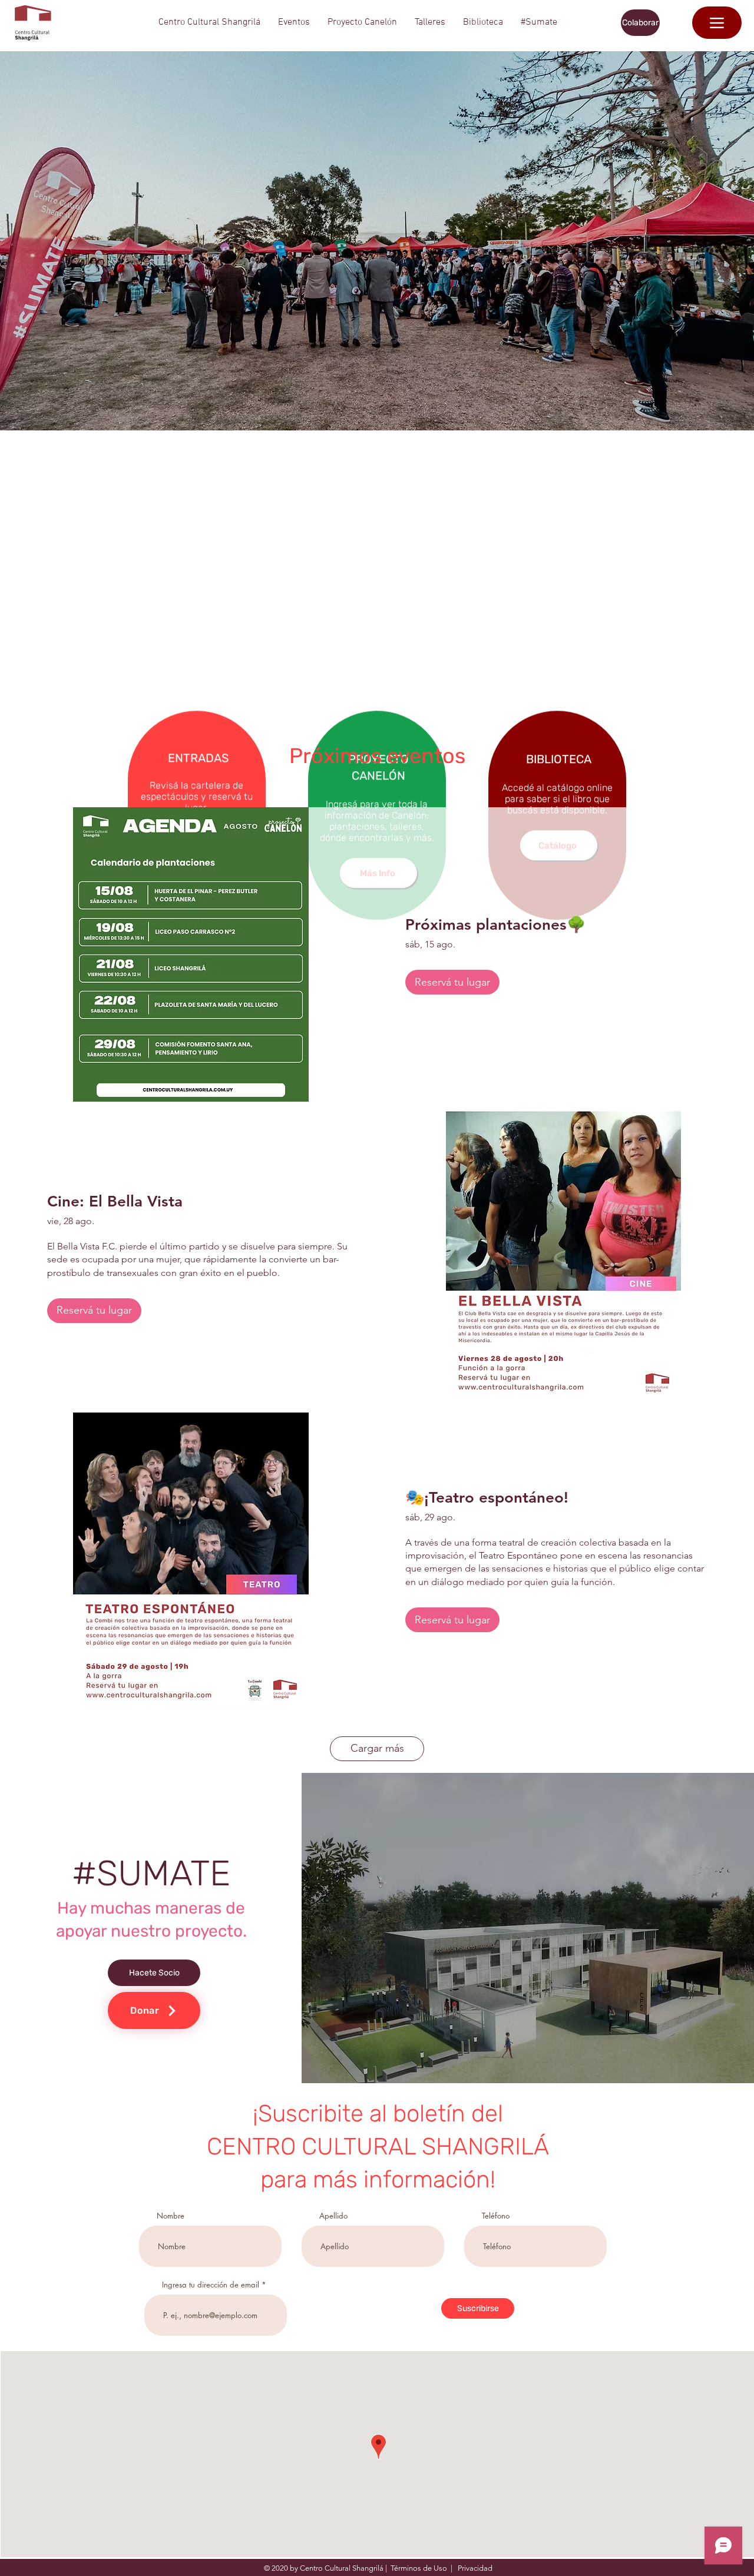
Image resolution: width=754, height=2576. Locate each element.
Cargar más (377, 1748)
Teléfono (496, 2216)
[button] (209, 23)
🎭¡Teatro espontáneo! (487, 1498)
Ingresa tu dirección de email (211, 2285)
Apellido (333, 2216)
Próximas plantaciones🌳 (495, 925)
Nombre (171, 2216)
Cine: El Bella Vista (115, 1201)
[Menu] (717, 23)
